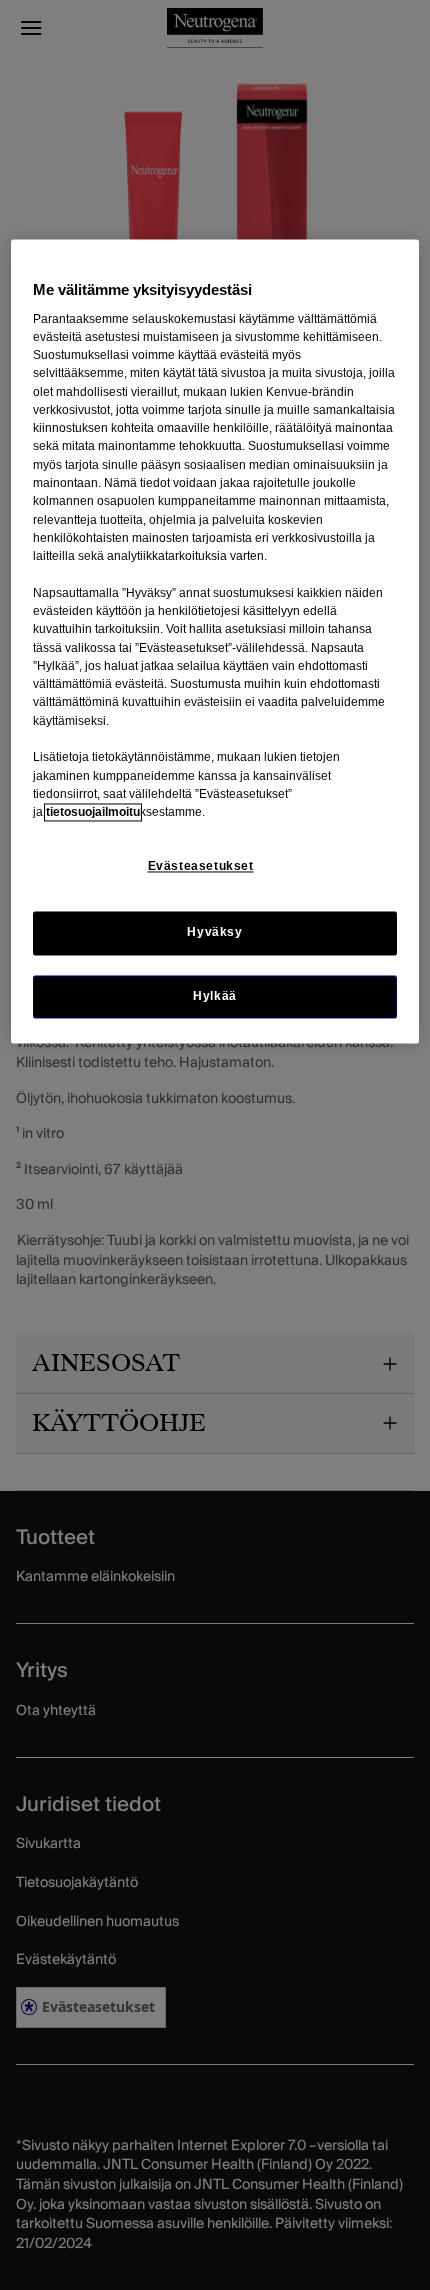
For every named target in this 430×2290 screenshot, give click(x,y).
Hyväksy (214, 933)
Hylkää (215, 996)
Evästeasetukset (201, 867)
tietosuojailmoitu (93, 813)
